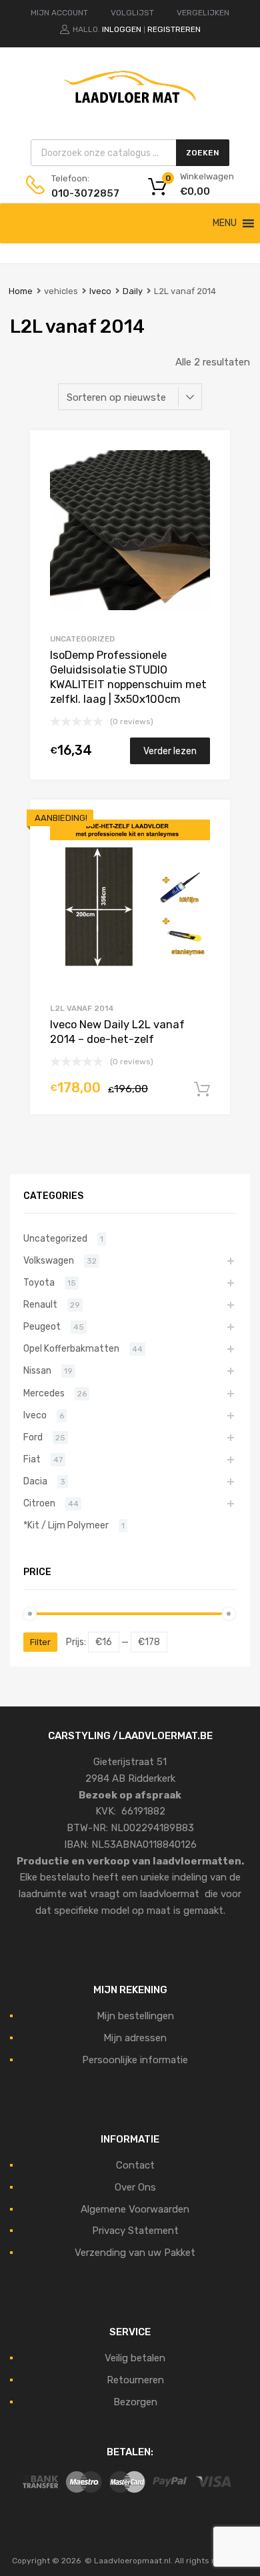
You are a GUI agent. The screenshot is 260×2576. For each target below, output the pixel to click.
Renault (40, 1304)
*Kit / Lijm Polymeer (66, 1525)
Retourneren (135, 2380)
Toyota (39, 1282)
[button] (225, 223)
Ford (33, 1437)
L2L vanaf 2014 (82, 1008)
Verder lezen (170, 751)
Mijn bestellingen (135, 2016)
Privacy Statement (135, 2231)
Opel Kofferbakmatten (71, 1348)
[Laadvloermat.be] (130, 110)
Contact (135, 2165)
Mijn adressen (135, 2038)
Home (21, 291)
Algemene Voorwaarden (135, 2209)
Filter (40, 1642)
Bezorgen (135, 2402)
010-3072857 (84, 193)
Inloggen (122, 29)
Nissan (37, 1370)
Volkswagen (49, 1260)
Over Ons (135, 2187)
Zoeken (203, 153)
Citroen (39, 1503)
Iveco (100, 291)
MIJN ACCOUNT (59, 13)
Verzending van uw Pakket (135, 2253)
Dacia (35, 1481)
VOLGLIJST (132, 13)
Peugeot (42, 1326)
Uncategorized (82, 639)
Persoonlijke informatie (135, 2060)
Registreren (174, 29)
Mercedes (44, 1393)
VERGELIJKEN (203, 13)
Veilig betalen (135, 2358)
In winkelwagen (202, 1090)
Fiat (32, 1459)
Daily (133, 291)
